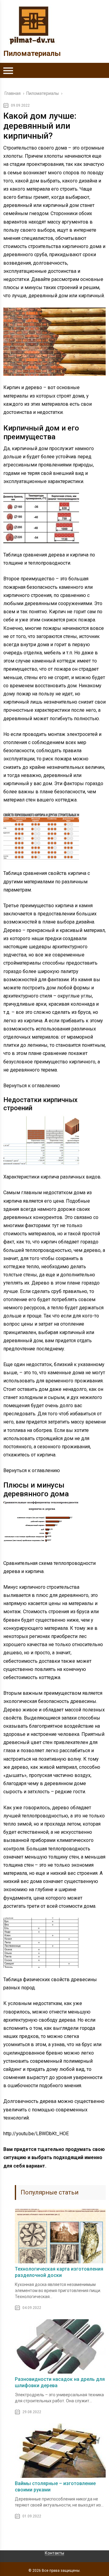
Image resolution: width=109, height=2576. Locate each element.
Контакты (54, 2553)
